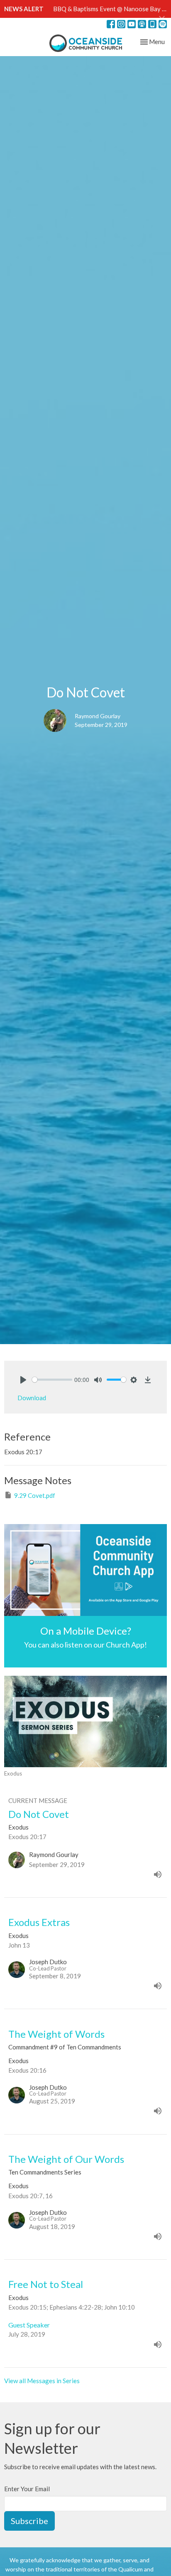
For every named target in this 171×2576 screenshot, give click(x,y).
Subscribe (29, 2521)
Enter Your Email (27, 2489)
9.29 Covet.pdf (35, 1495)
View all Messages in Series (42, 2381)
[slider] (52, 1380)
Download (32, 1398)
